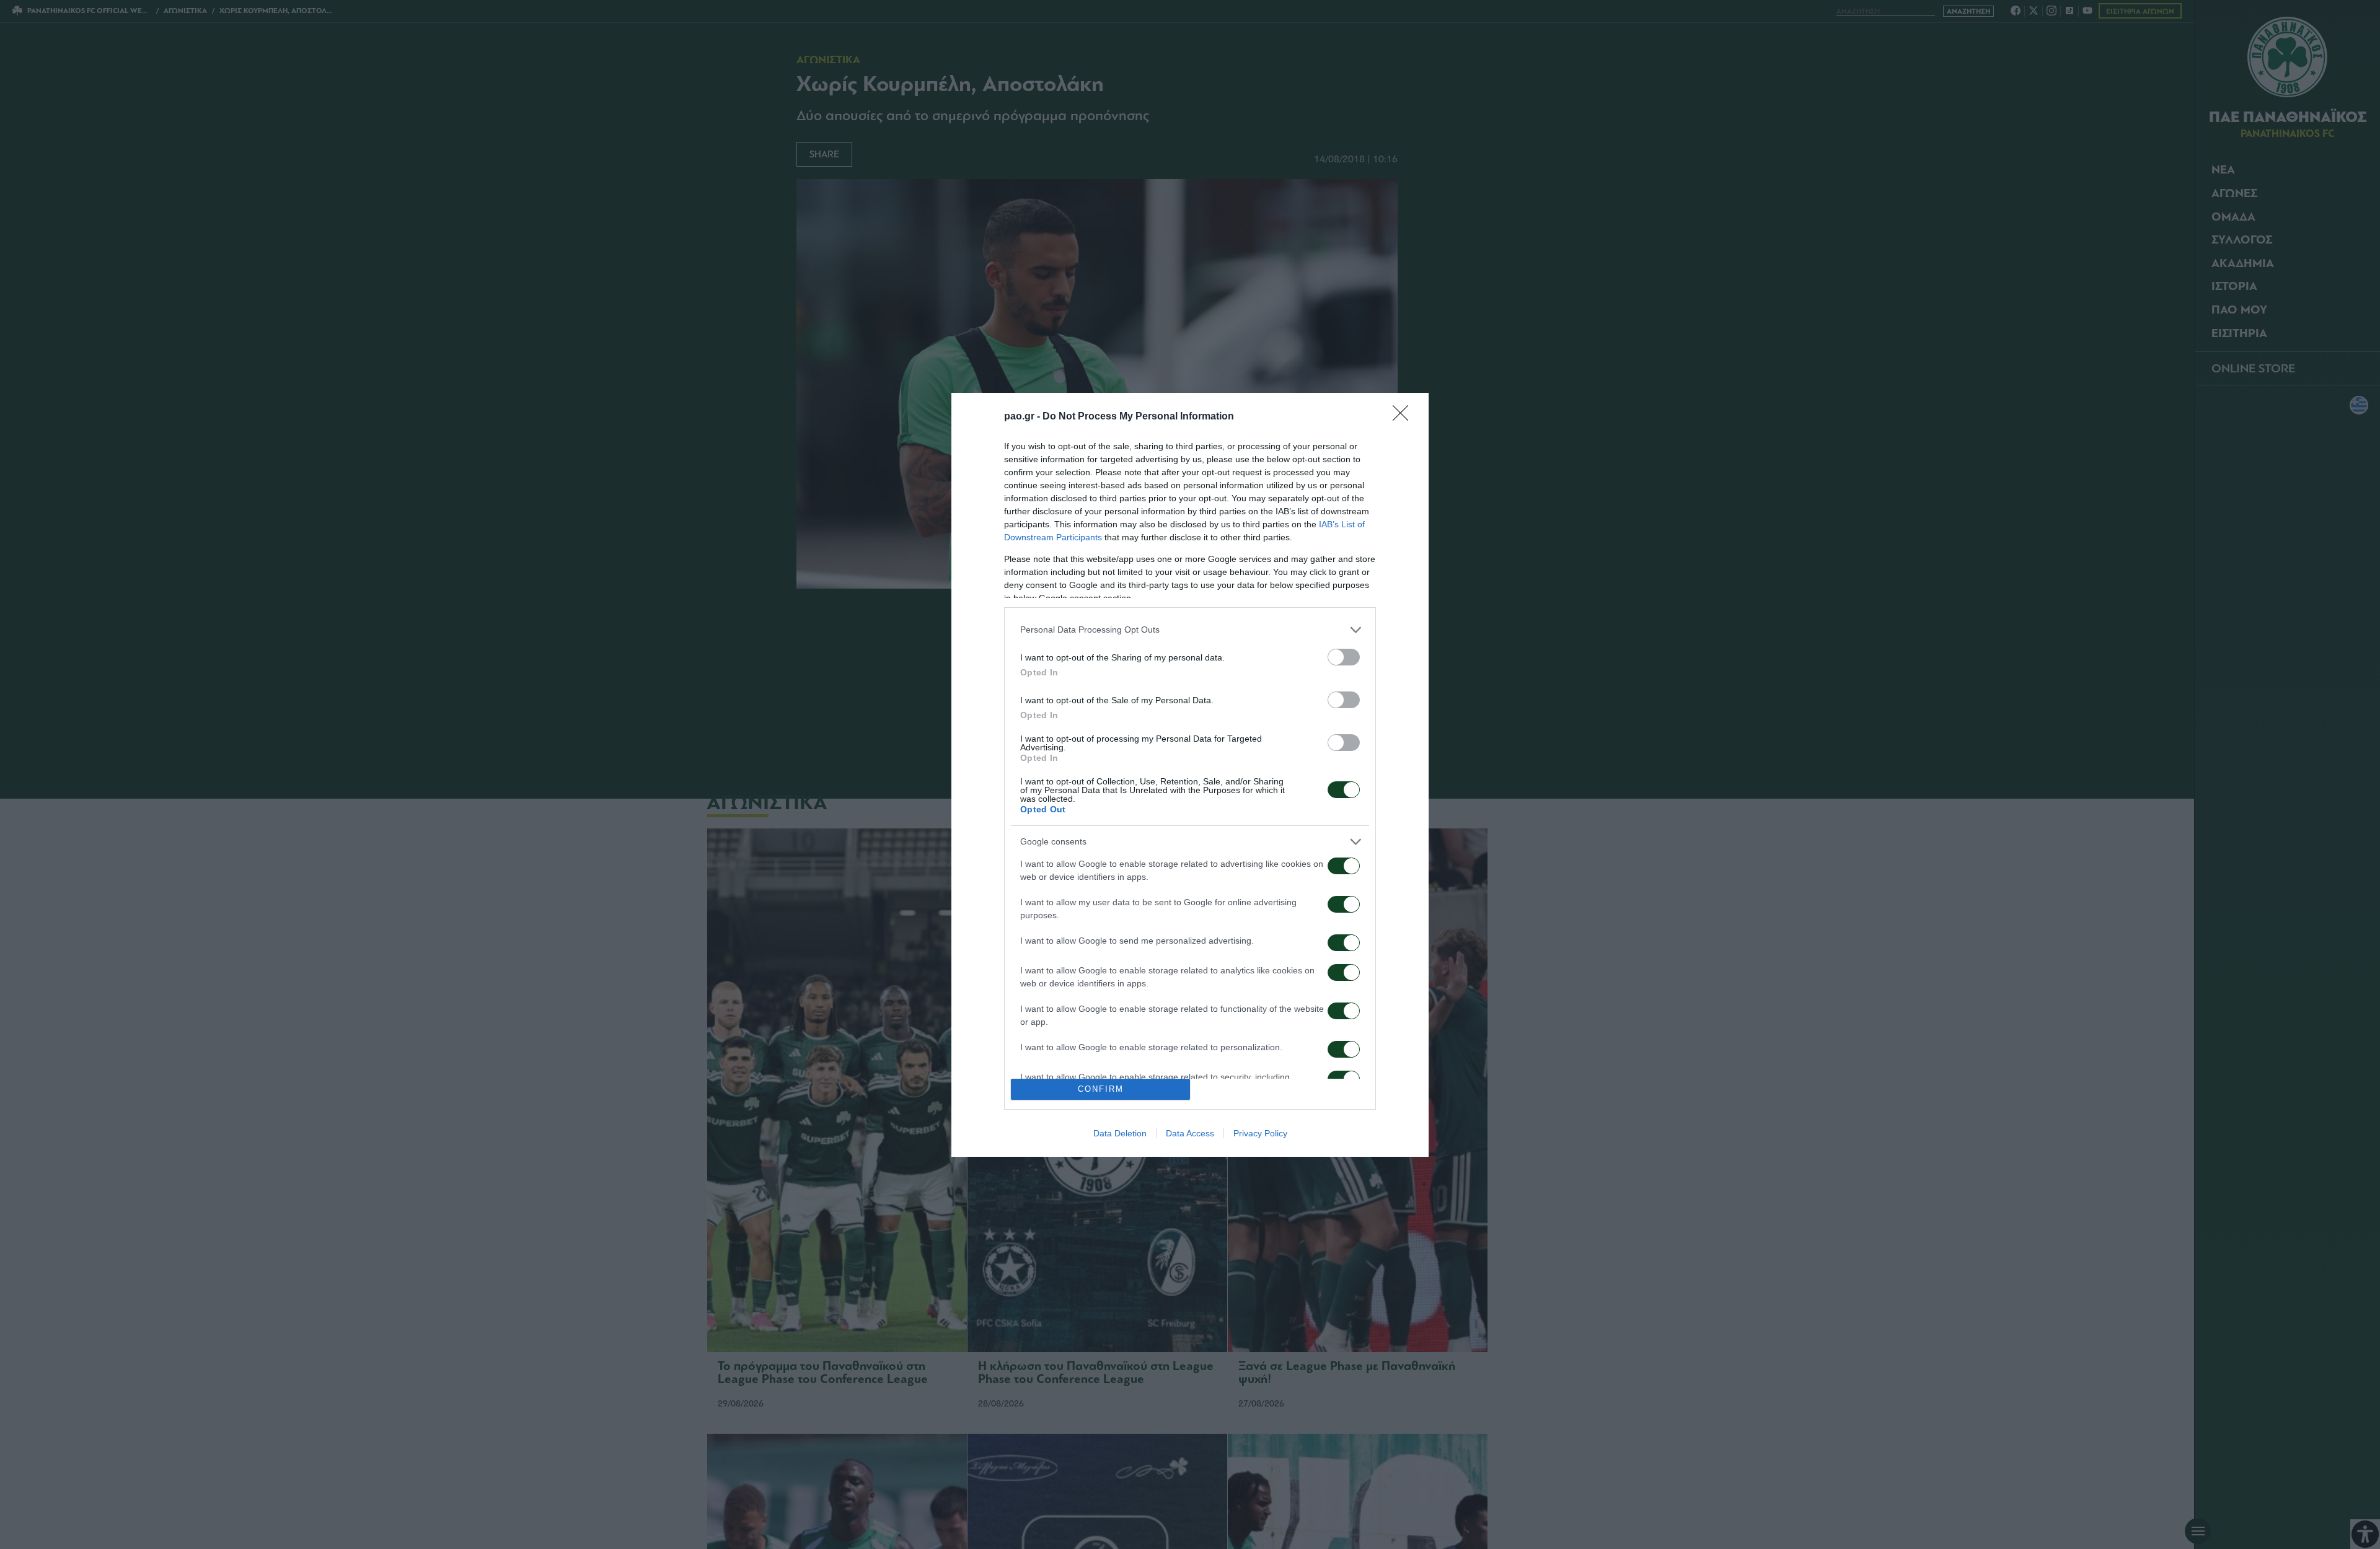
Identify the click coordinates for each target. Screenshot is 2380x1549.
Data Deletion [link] (1120, 1133)
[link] (1404, 417)
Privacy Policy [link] (1260, 1133)
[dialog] (1190, 775)
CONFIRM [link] (1101, 1089)
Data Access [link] (1190, 1133)
